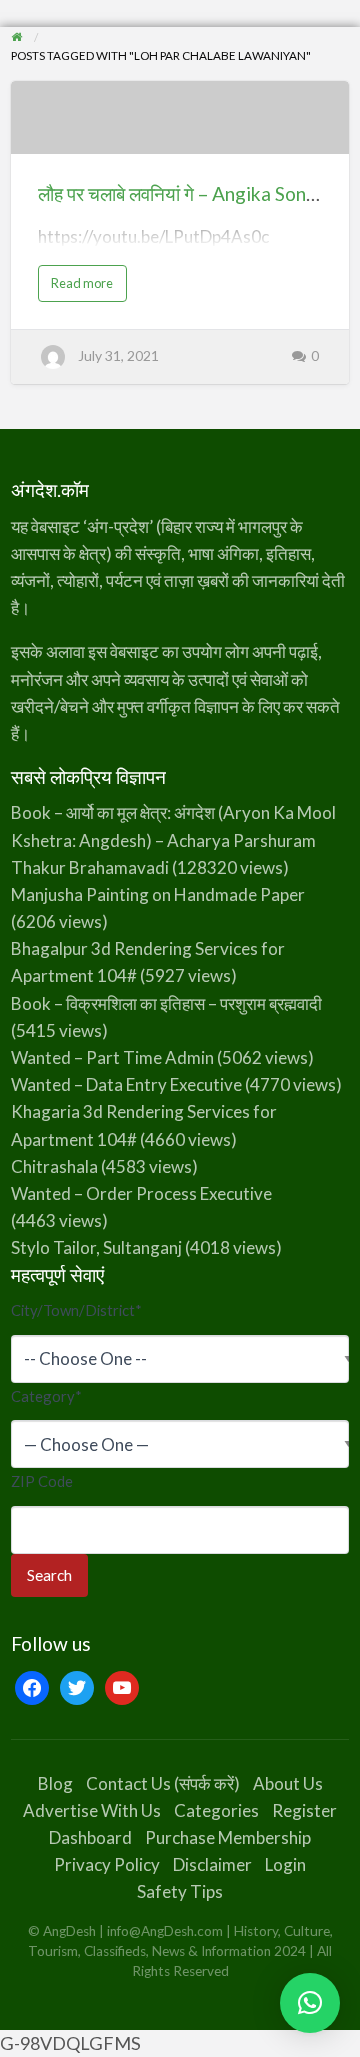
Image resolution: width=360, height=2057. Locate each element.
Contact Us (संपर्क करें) (163, 1783)
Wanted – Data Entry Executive (126, 1084)
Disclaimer (212, 1864)
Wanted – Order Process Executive (141, 1193)
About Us (288, 1783)
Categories (216, 1810)
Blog (55, 1783)
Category (46, 1396)
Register (304, 1810)
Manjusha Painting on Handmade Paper (158, 894)
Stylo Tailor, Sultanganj (96, 1247)
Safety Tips (180, 1891)
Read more (88, 287)
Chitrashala (54, 1166)
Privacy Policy (107, 1864)
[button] (310, 2003)
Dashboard (90, 1837)
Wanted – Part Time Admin (112, 1057)
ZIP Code (42, 1481)
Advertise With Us (92, 1810)
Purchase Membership (228, 1837)
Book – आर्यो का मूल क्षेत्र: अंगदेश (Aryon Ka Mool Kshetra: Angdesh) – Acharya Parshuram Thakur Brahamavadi (173, 839)
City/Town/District (76, 1310)
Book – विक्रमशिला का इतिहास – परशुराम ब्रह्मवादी (166, 1003)
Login (285, 1864)
